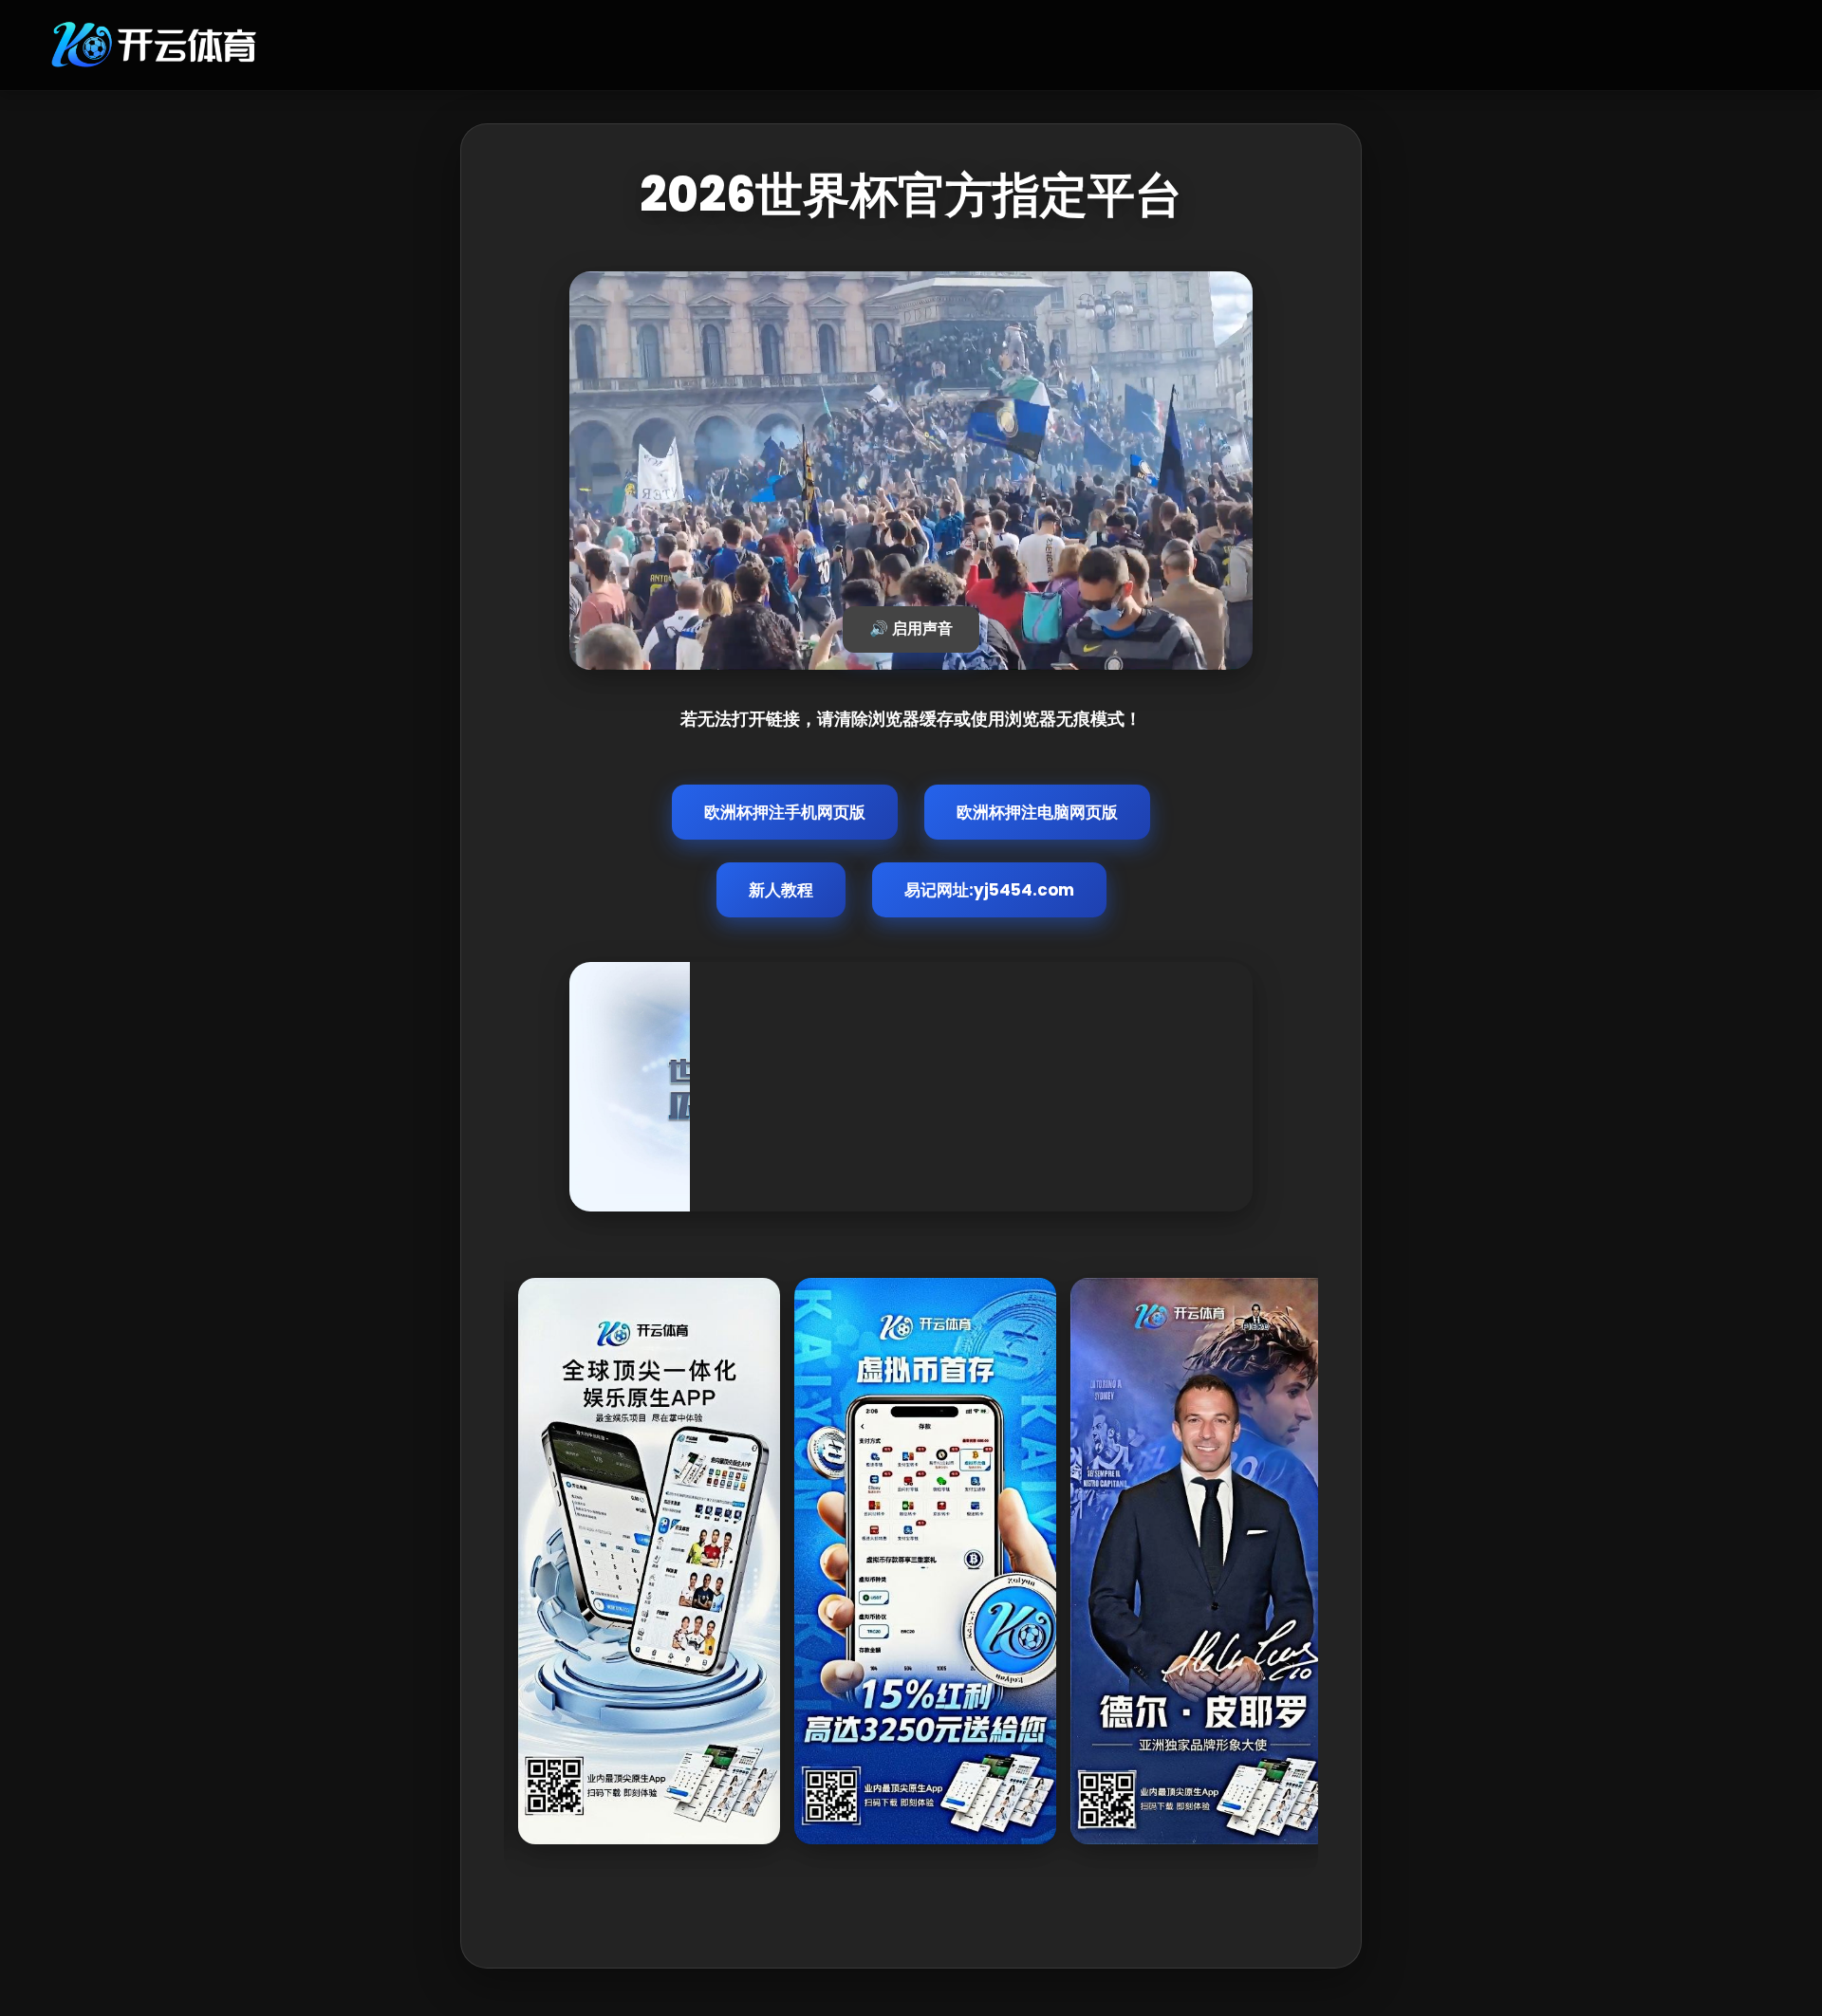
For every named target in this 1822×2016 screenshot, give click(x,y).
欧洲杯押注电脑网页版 (1037, 812)
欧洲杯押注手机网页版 (785, 812)
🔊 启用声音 (911, 629)
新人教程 (781, 890)
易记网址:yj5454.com (989, 890)
